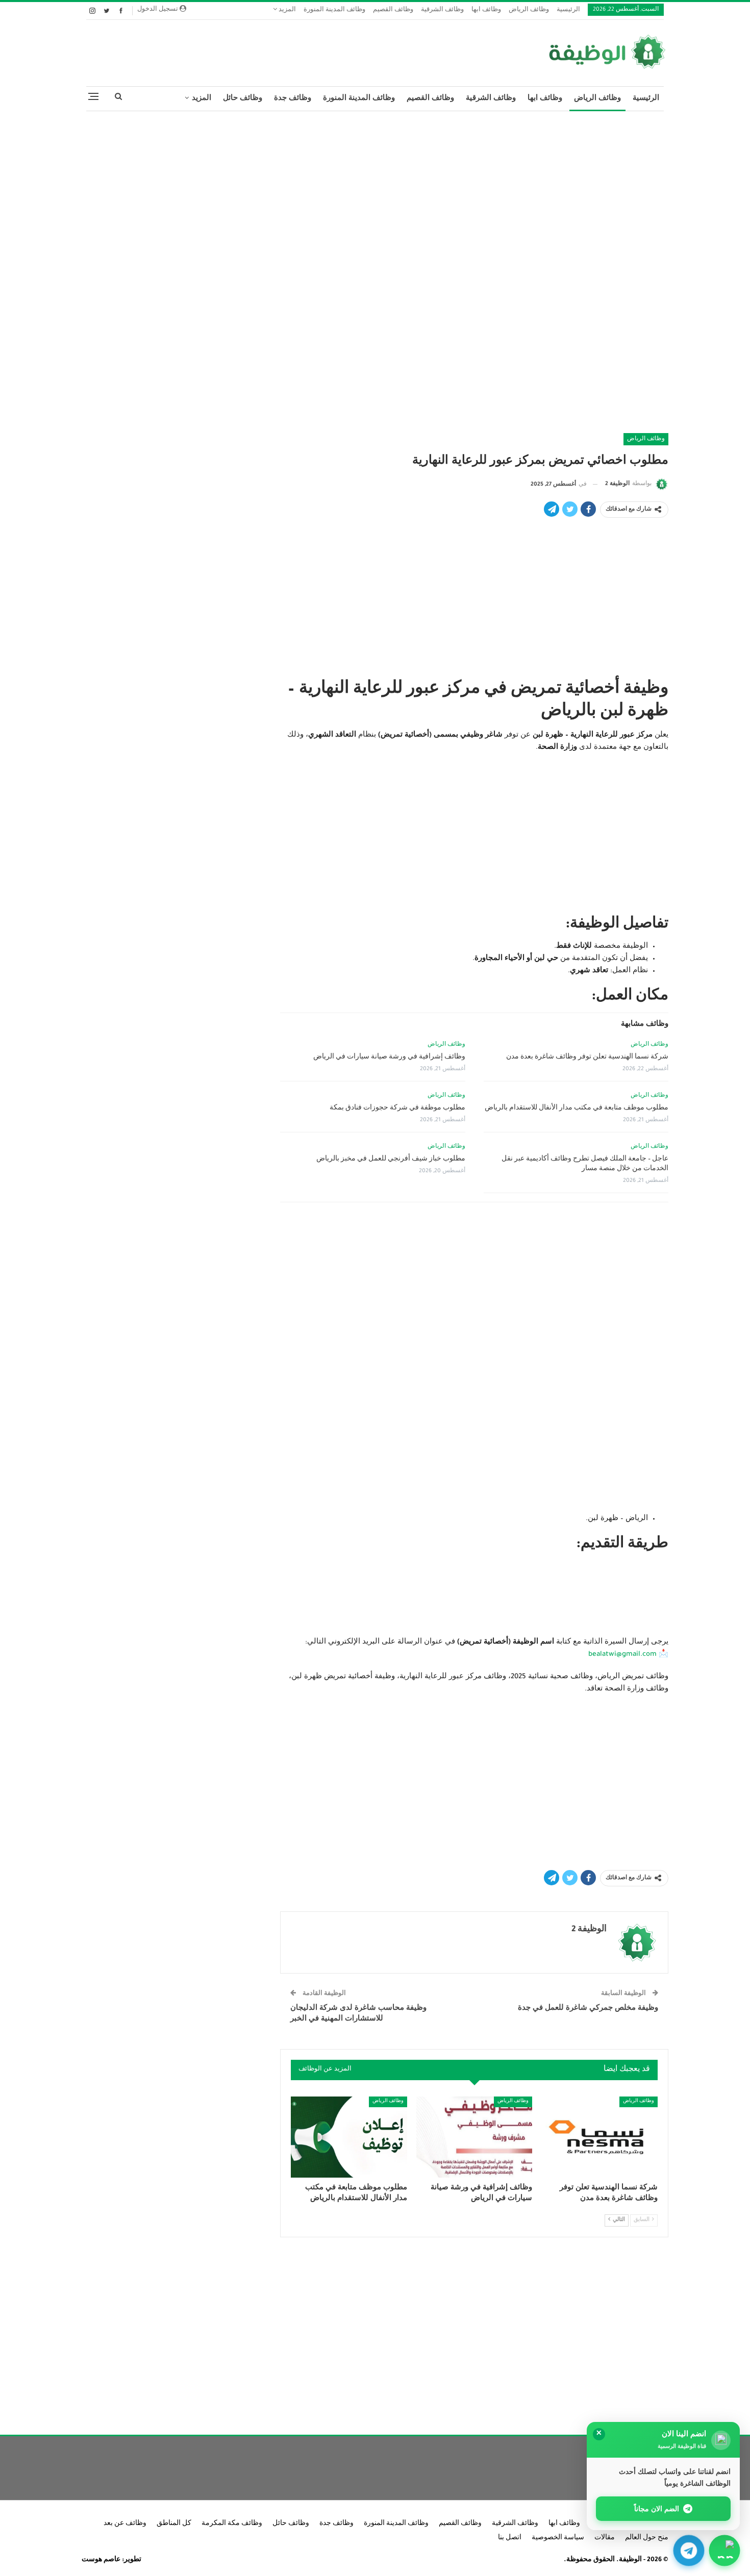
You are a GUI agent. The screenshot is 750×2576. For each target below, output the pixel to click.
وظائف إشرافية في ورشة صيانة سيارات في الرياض (389, 1057)
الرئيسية (568, 10)
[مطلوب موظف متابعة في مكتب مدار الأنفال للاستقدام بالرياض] (349, 2137)
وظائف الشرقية (442, 10)
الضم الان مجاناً (657, 2508)
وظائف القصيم (393, 10)
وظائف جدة (293, 99)
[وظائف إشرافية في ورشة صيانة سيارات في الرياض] (474, 2137)
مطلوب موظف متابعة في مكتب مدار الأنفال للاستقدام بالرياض (577, 1108)
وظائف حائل (243, 99)
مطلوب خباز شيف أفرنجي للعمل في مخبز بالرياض (391, 1159)
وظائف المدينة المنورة (334, 10)
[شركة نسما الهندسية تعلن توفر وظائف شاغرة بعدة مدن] (599, 2137)
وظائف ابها (486, 10)
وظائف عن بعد (125, 2524)
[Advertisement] (375, 193)
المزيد (286, 10)
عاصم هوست (101, 2560)
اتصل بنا (510, 2538)
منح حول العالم (647, 2538)
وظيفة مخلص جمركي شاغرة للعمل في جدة (588, 2009)
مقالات (605, 2538)
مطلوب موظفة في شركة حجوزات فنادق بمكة (397, 1108)
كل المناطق (174, 2524)
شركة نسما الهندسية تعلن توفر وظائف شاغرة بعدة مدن (587, 1057)
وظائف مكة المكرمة (232, 2524)
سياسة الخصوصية (558, 2538)
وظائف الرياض (529, 10)
